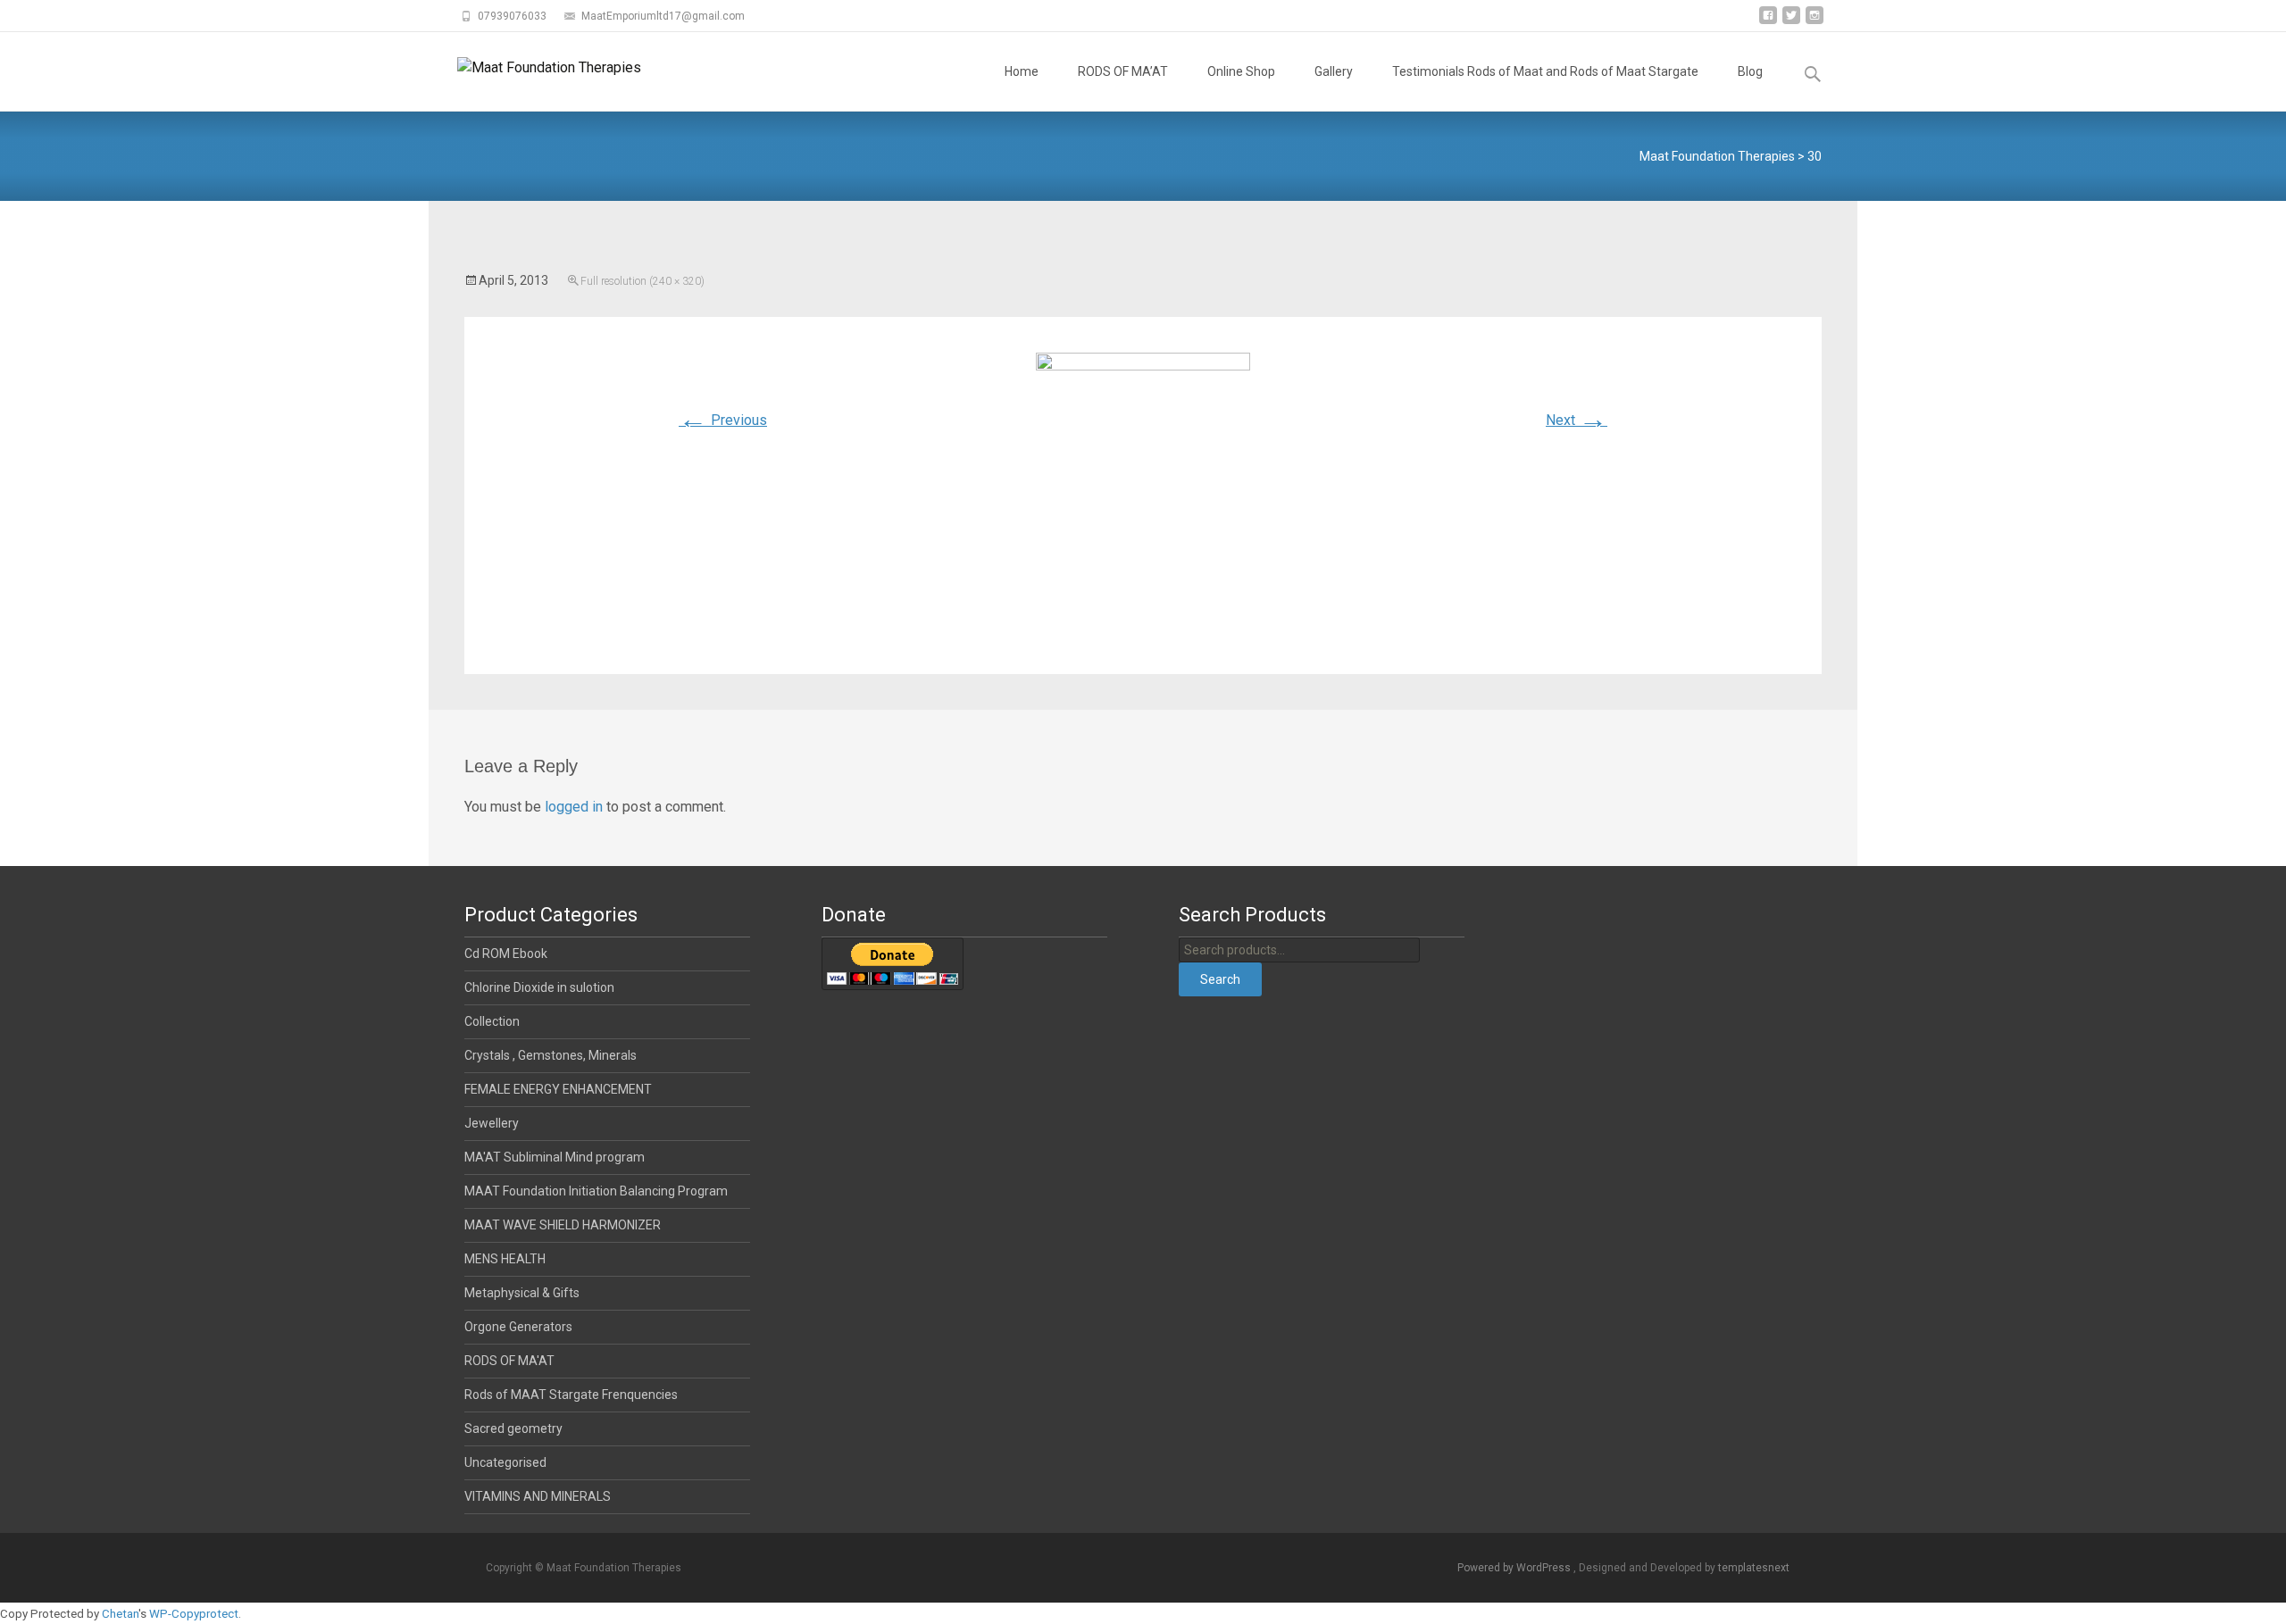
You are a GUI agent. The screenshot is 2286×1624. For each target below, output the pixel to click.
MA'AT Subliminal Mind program (555, 1157)
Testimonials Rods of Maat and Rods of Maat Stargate (1545, 71)
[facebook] (1768, 22)
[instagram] (1815, 22)
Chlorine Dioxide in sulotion (539, 987)
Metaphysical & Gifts (522, 1293)
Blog (1750, 71)
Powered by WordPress (1515, 1568)
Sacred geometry (513, 1428)
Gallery (1334, 71)
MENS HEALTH (505, 1259)
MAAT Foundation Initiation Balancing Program (596, 1191)
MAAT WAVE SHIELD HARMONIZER (563, 1225)
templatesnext (1754, 1568)
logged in (574, 807)
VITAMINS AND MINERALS (538, 1496)
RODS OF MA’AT (1123, 71)
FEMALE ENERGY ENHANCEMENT (558, 1089)
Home (1022, 71)
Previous (723, 420)
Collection (492, 1021)
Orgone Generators (518, 1327)
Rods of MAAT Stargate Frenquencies (571, 1395)
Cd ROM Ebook (506, 954)
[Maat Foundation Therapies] (535, 68)
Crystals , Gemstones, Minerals (551, 1055)
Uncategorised (505, 1462)
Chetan (120, 1614)
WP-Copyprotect (194, 1614)
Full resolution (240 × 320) (642, 281)
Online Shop (1241, 71)
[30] (1143, 494)
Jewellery (492, 1123)
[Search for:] (1814, 75)
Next (1577, 420)
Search (1220, 979)
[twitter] (1791, 22)
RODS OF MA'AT (509, 1361)
